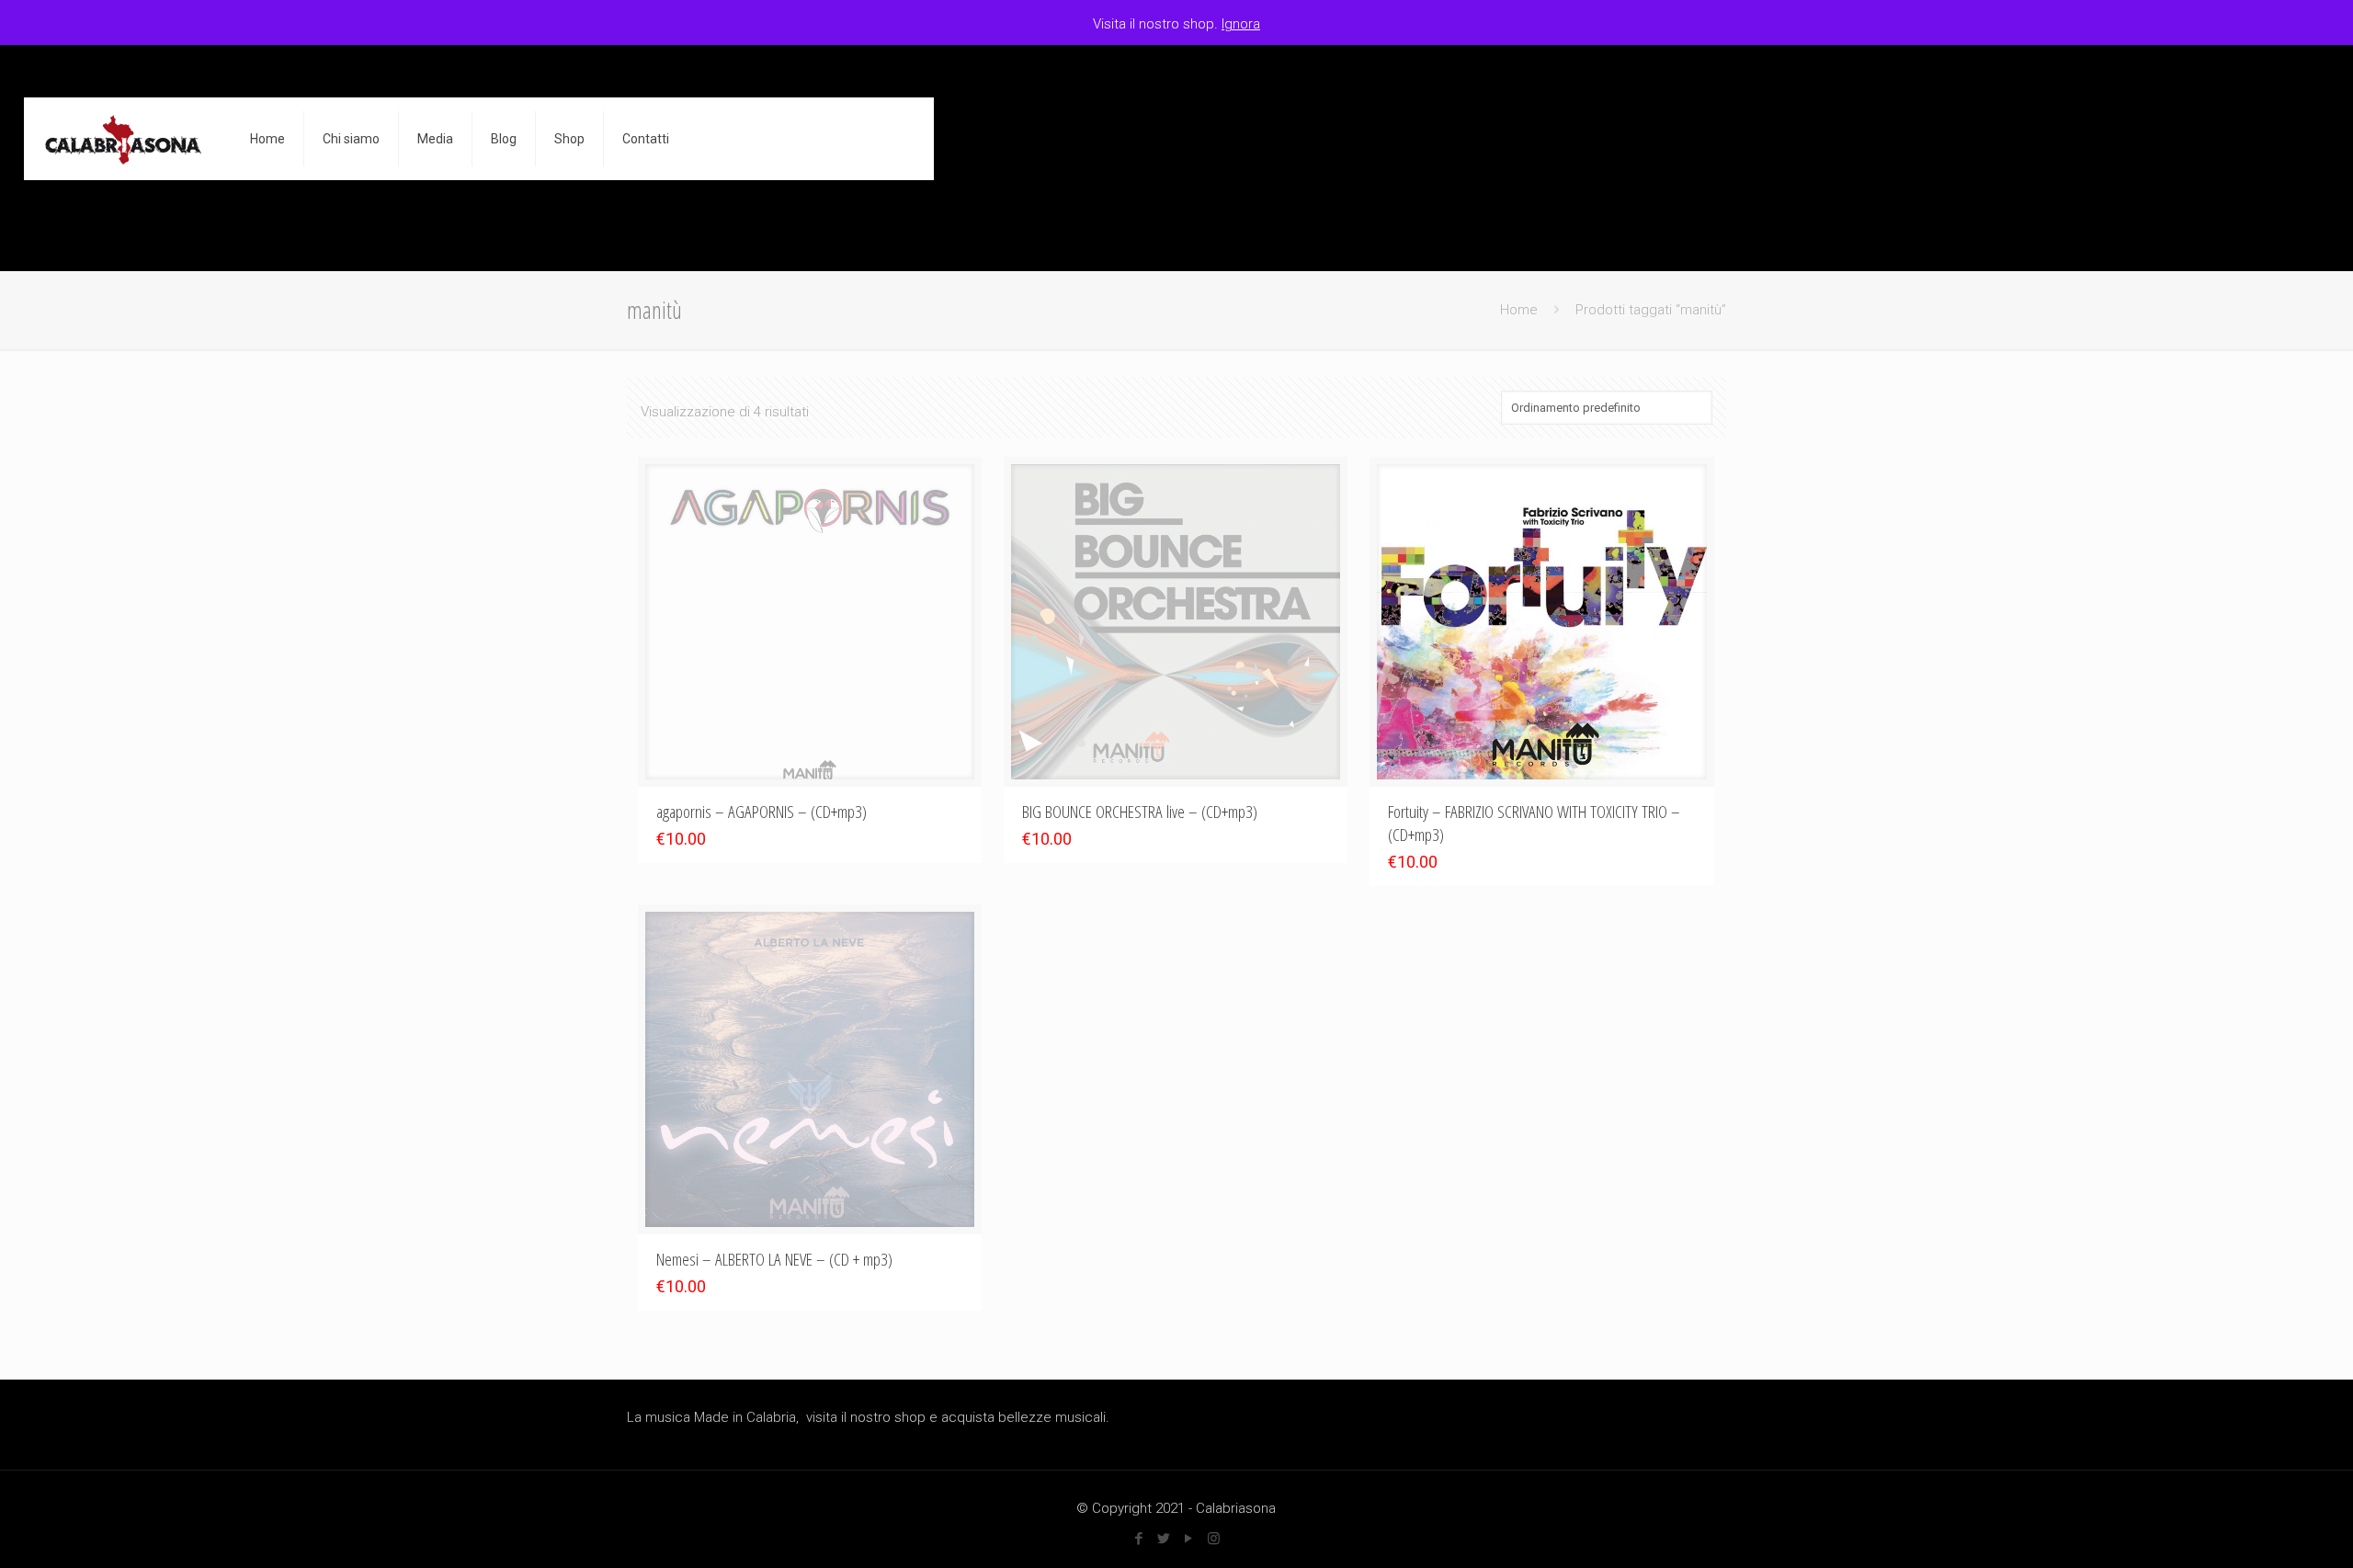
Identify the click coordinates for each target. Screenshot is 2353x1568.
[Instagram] (1214, 1539)
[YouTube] (1189, 1539)
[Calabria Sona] (123, 139)
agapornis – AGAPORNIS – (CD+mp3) (762, 812)
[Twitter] (1164, 1539)
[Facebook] (1139, 1539)
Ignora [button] (1241, 24)
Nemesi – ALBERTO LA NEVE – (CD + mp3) (774, 1259)
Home (1519, 310)
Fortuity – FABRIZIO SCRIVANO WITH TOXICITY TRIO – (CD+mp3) (1534, 823)
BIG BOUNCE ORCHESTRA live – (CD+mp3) (1140, 812)
